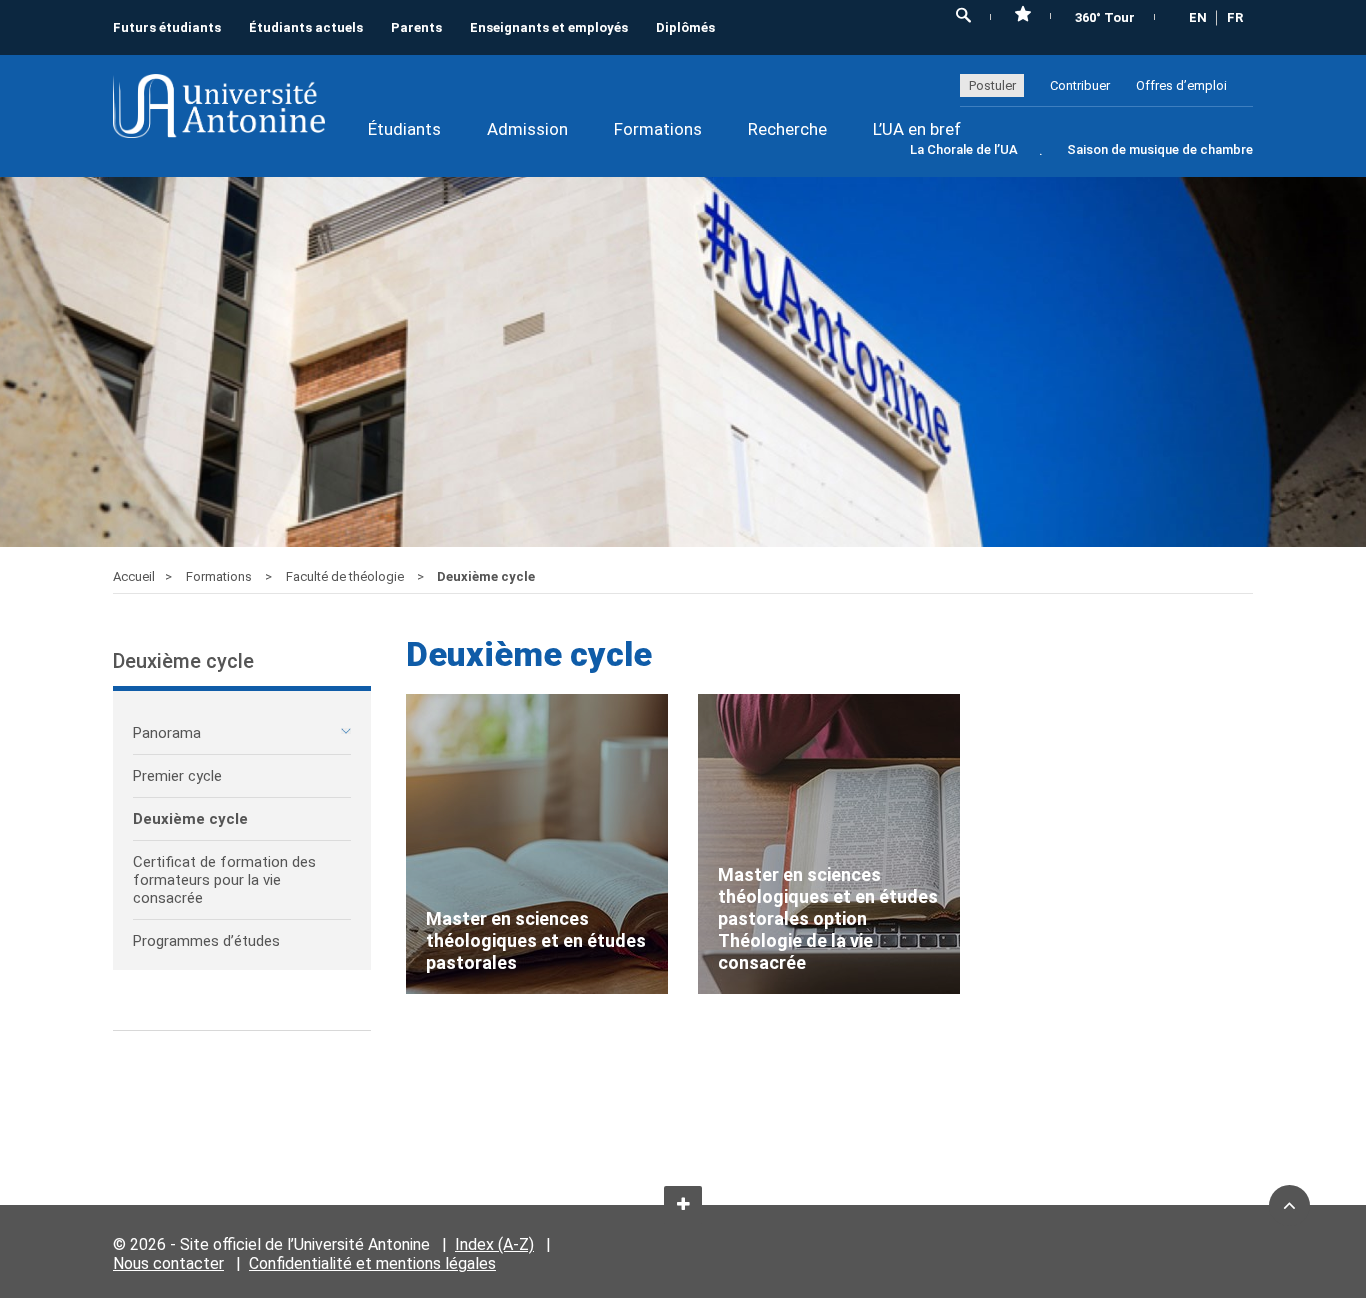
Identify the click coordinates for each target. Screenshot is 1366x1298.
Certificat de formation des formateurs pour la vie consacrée (224, 880)
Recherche (787, 129)
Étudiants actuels (306, 27)
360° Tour (1105, 17)
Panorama (167, 733)
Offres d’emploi (1181, 85)
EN (1198, 17)
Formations (658, 129)
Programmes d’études (206, 941)
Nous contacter (168, 1263)
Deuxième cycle (190, 819)
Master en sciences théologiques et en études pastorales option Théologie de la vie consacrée (828, 918)
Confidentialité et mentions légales (372, 1263)
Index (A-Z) (494, 1244)
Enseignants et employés (549, 27)
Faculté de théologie (346, 576)
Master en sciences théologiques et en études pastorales (536, 940)
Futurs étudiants (167, 27)
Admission (527, 129)
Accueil (134, 576)
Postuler (992, 85)
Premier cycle (177, 776)
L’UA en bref (917, 129)
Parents (416, 27)
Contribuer (1080, 85)
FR (1235, 17)
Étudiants (404, 129)
